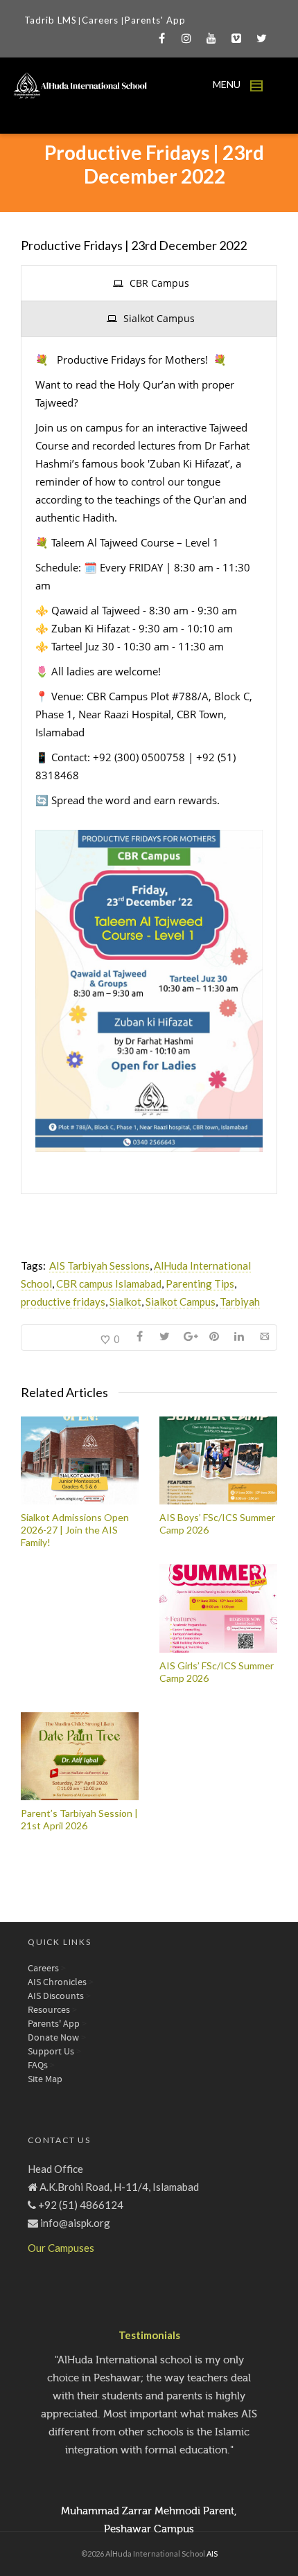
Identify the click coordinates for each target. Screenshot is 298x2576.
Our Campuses (61, 2248)
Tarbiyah (240, 1302)
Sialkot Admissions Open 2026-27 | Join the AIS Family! (75, 1530)
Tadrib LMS (51, 20)
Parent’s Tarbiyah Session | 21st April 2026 (79, 1819)
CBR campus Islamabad (109, 1283)
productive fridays (63, 1302)
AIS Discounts (56, 1996)
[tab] (149, 283)
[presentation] (149, 283)
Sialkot (125, 1302)
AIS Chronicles (57, 1982)
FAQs (38, 2066)
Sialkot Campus (181, 1302)
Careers (102, 20)
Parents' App (155, 20)
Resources (49, 2010)
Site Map (45, 2079)
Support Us (51, 2052)
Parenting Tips (200, 1283)
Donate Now (53, 2038)
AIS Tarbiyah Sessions (99, 1265)
